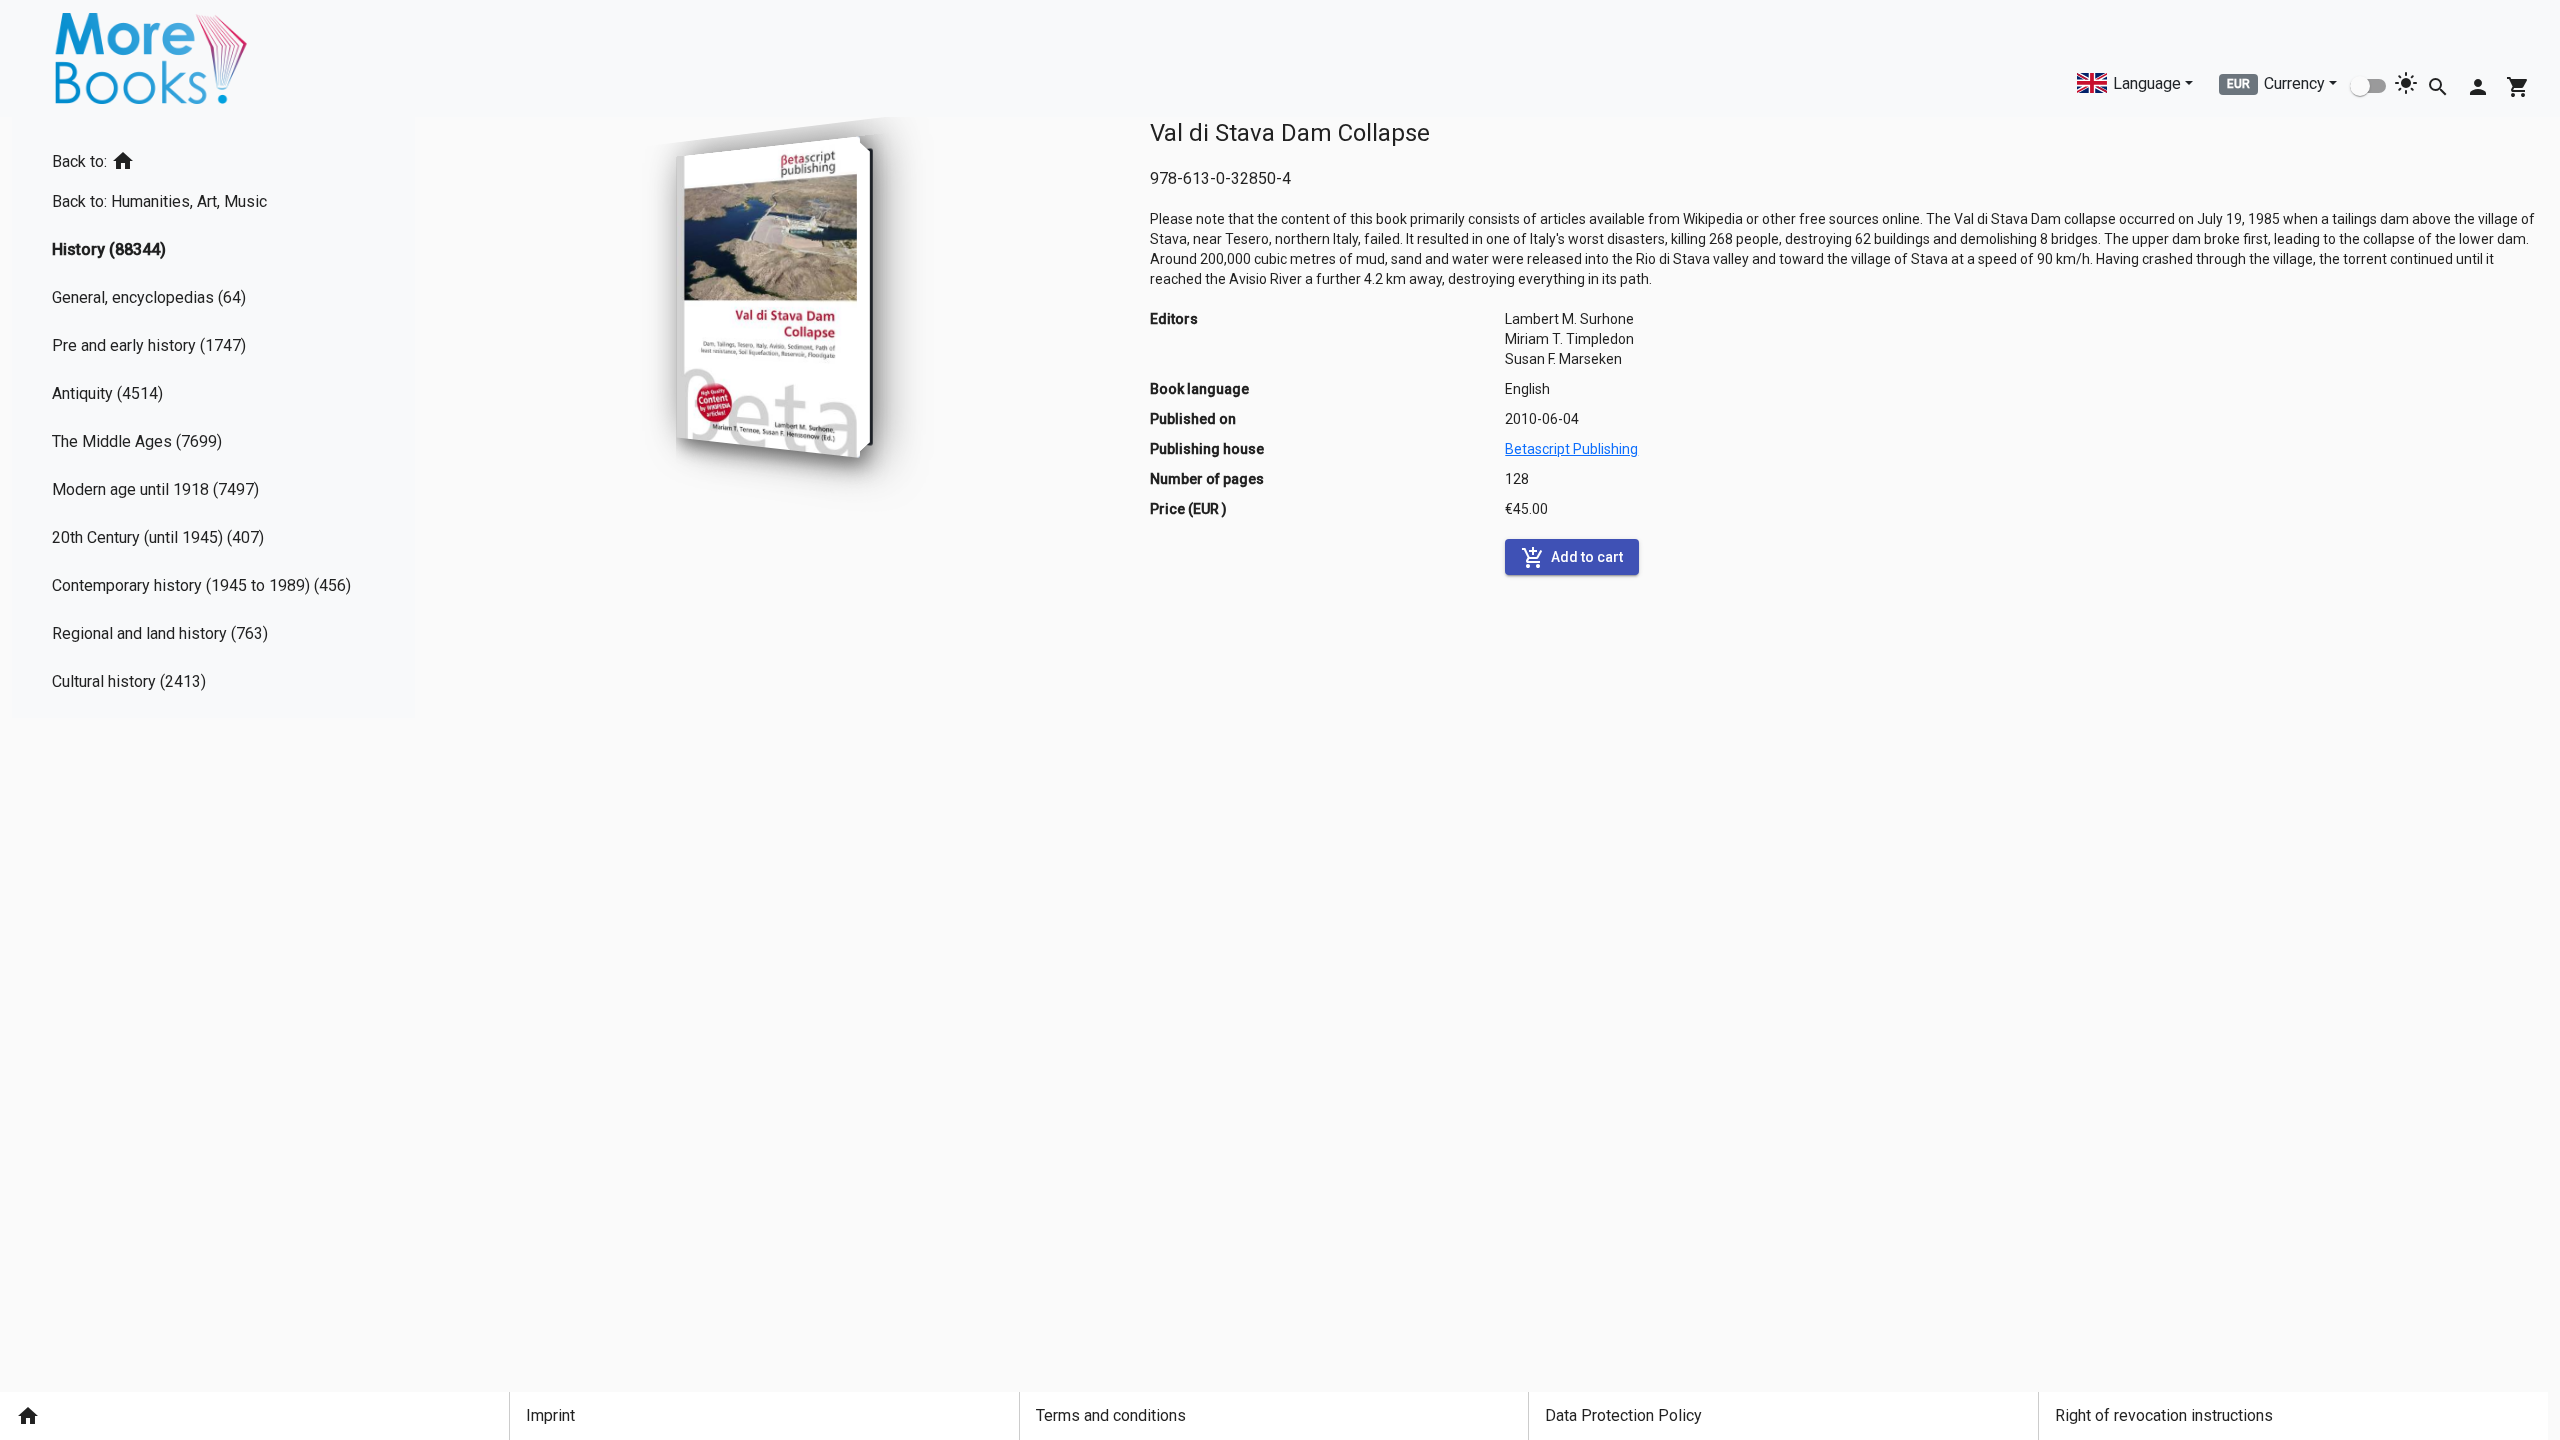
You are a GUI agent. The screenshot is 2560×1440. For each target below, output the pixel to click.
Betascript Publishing (1571, 449)
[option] (209, 157)
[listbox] (209, 417)
